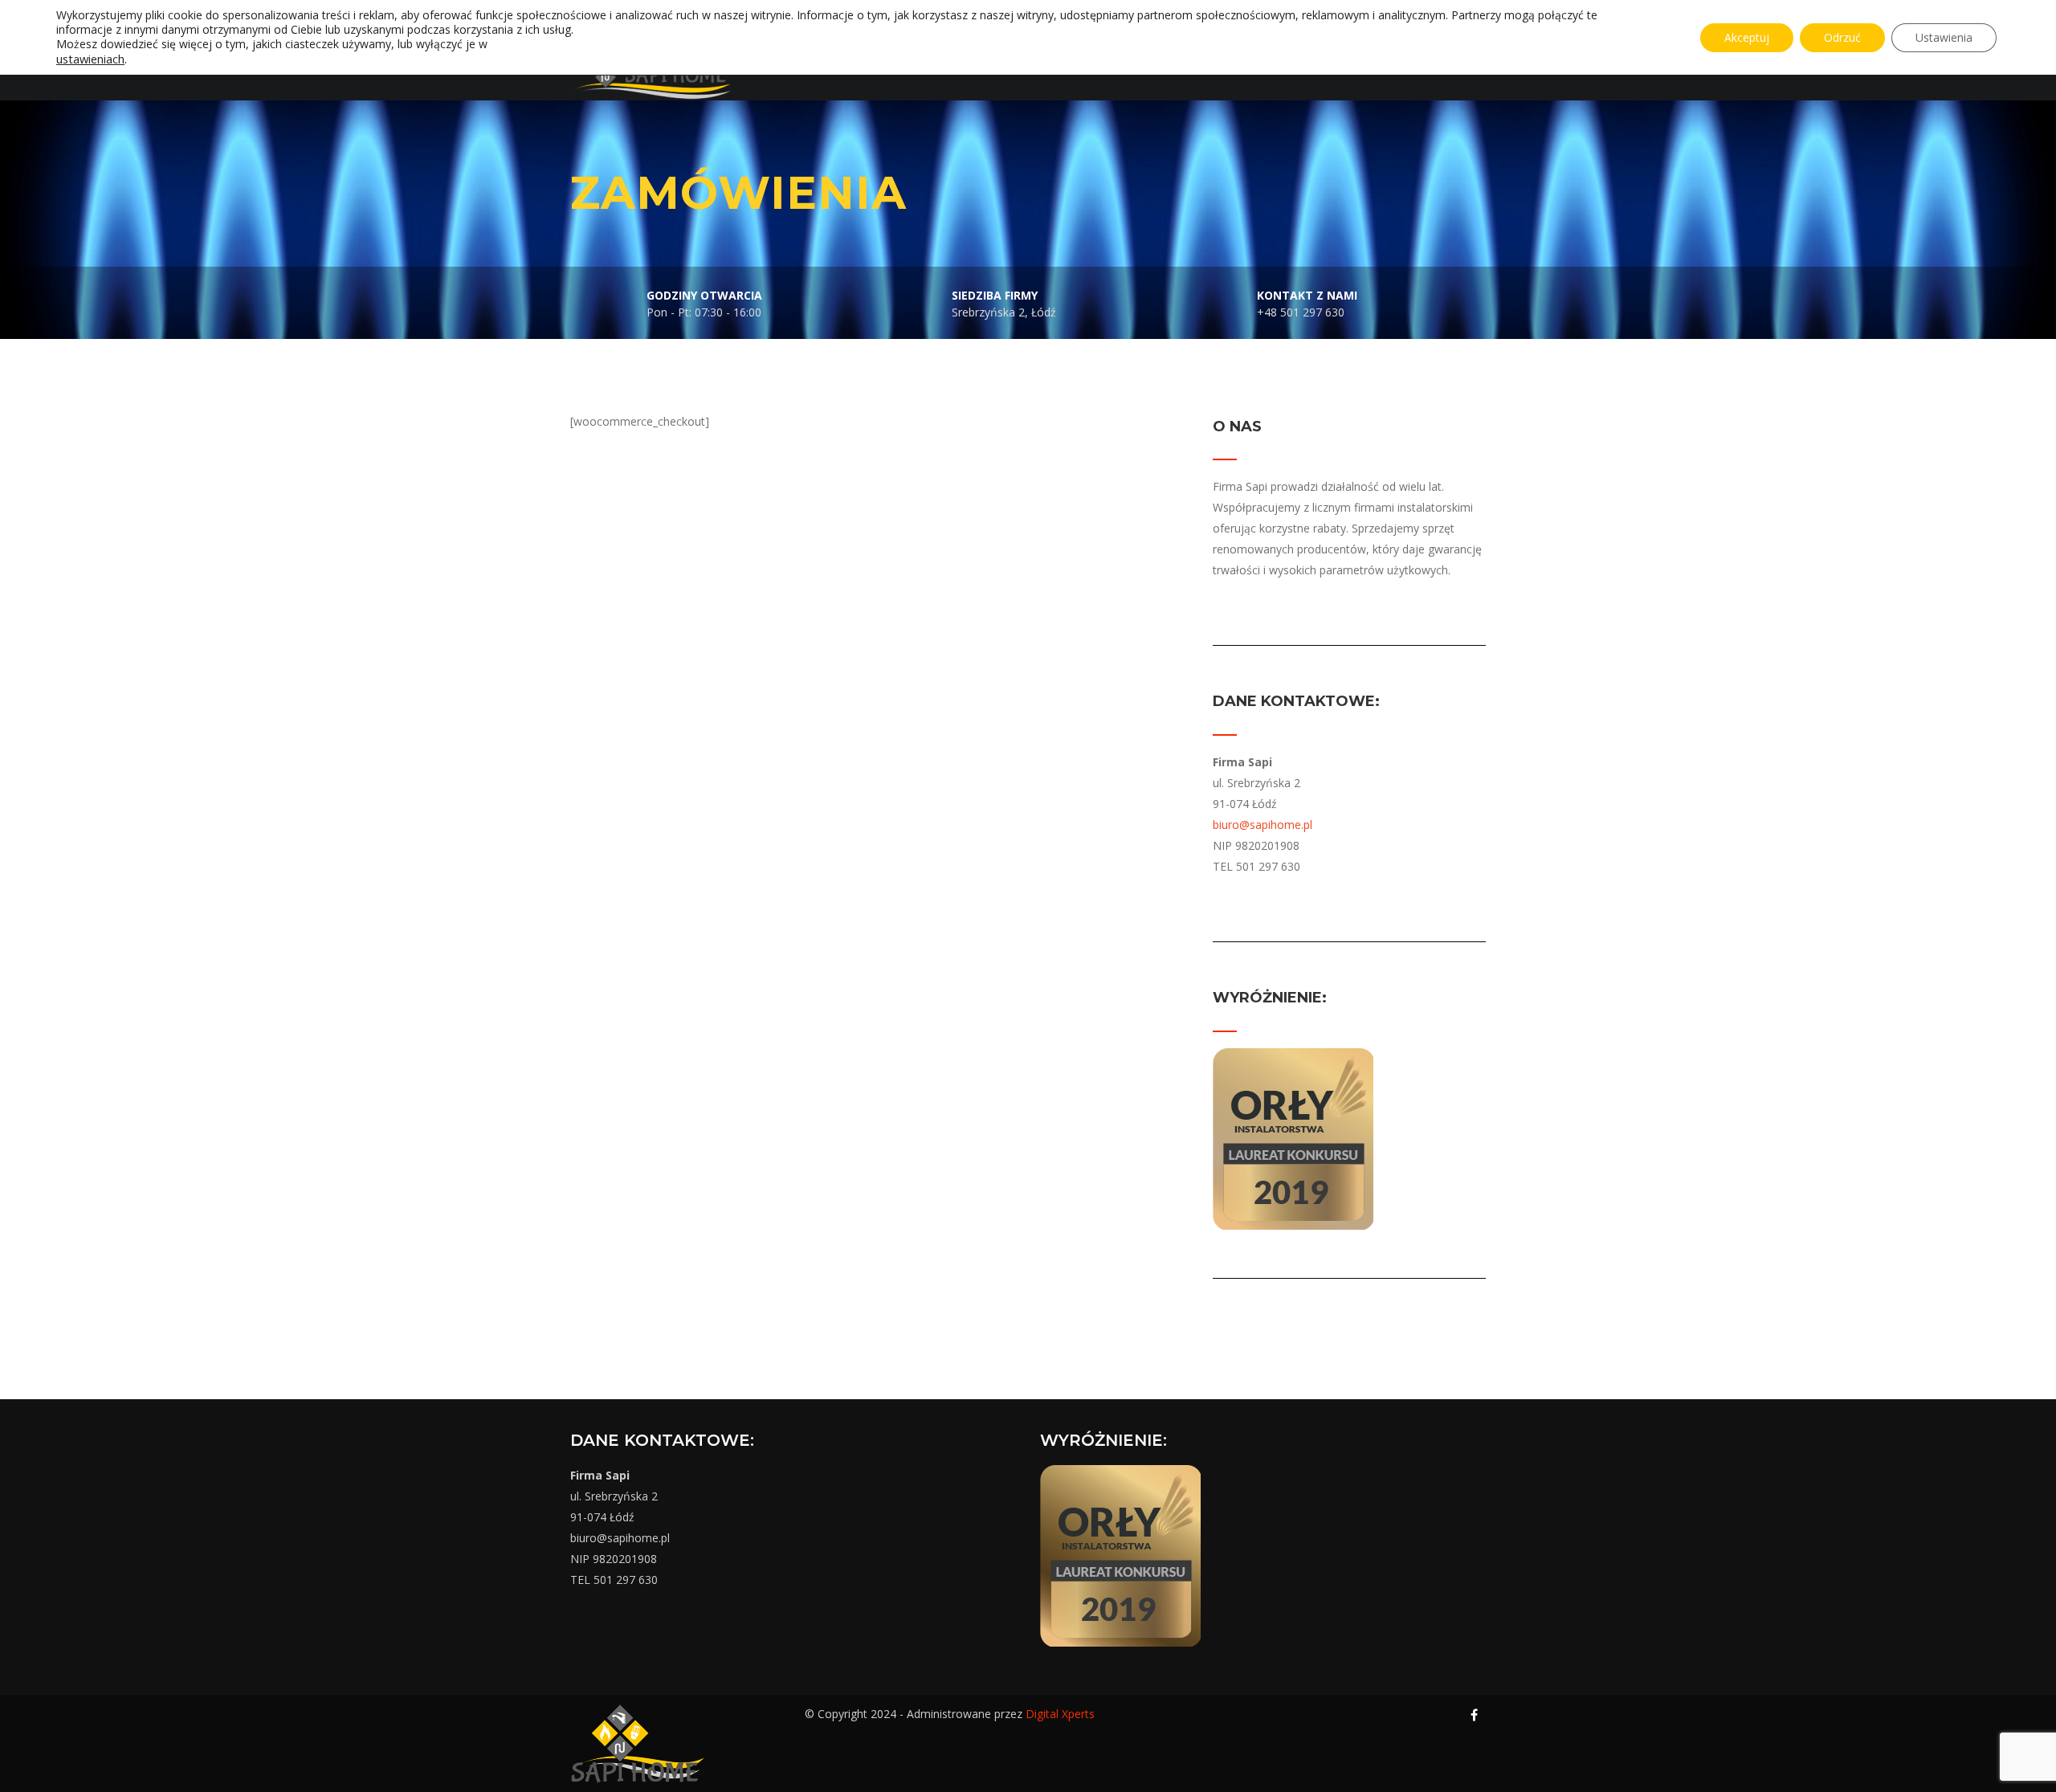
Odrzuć (1842, 37)
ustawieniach (90, 59)
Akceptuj (1747, 37)
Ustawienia (1944, 37)
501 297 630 (626, 1580)
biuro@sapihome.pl (1263, 825)
